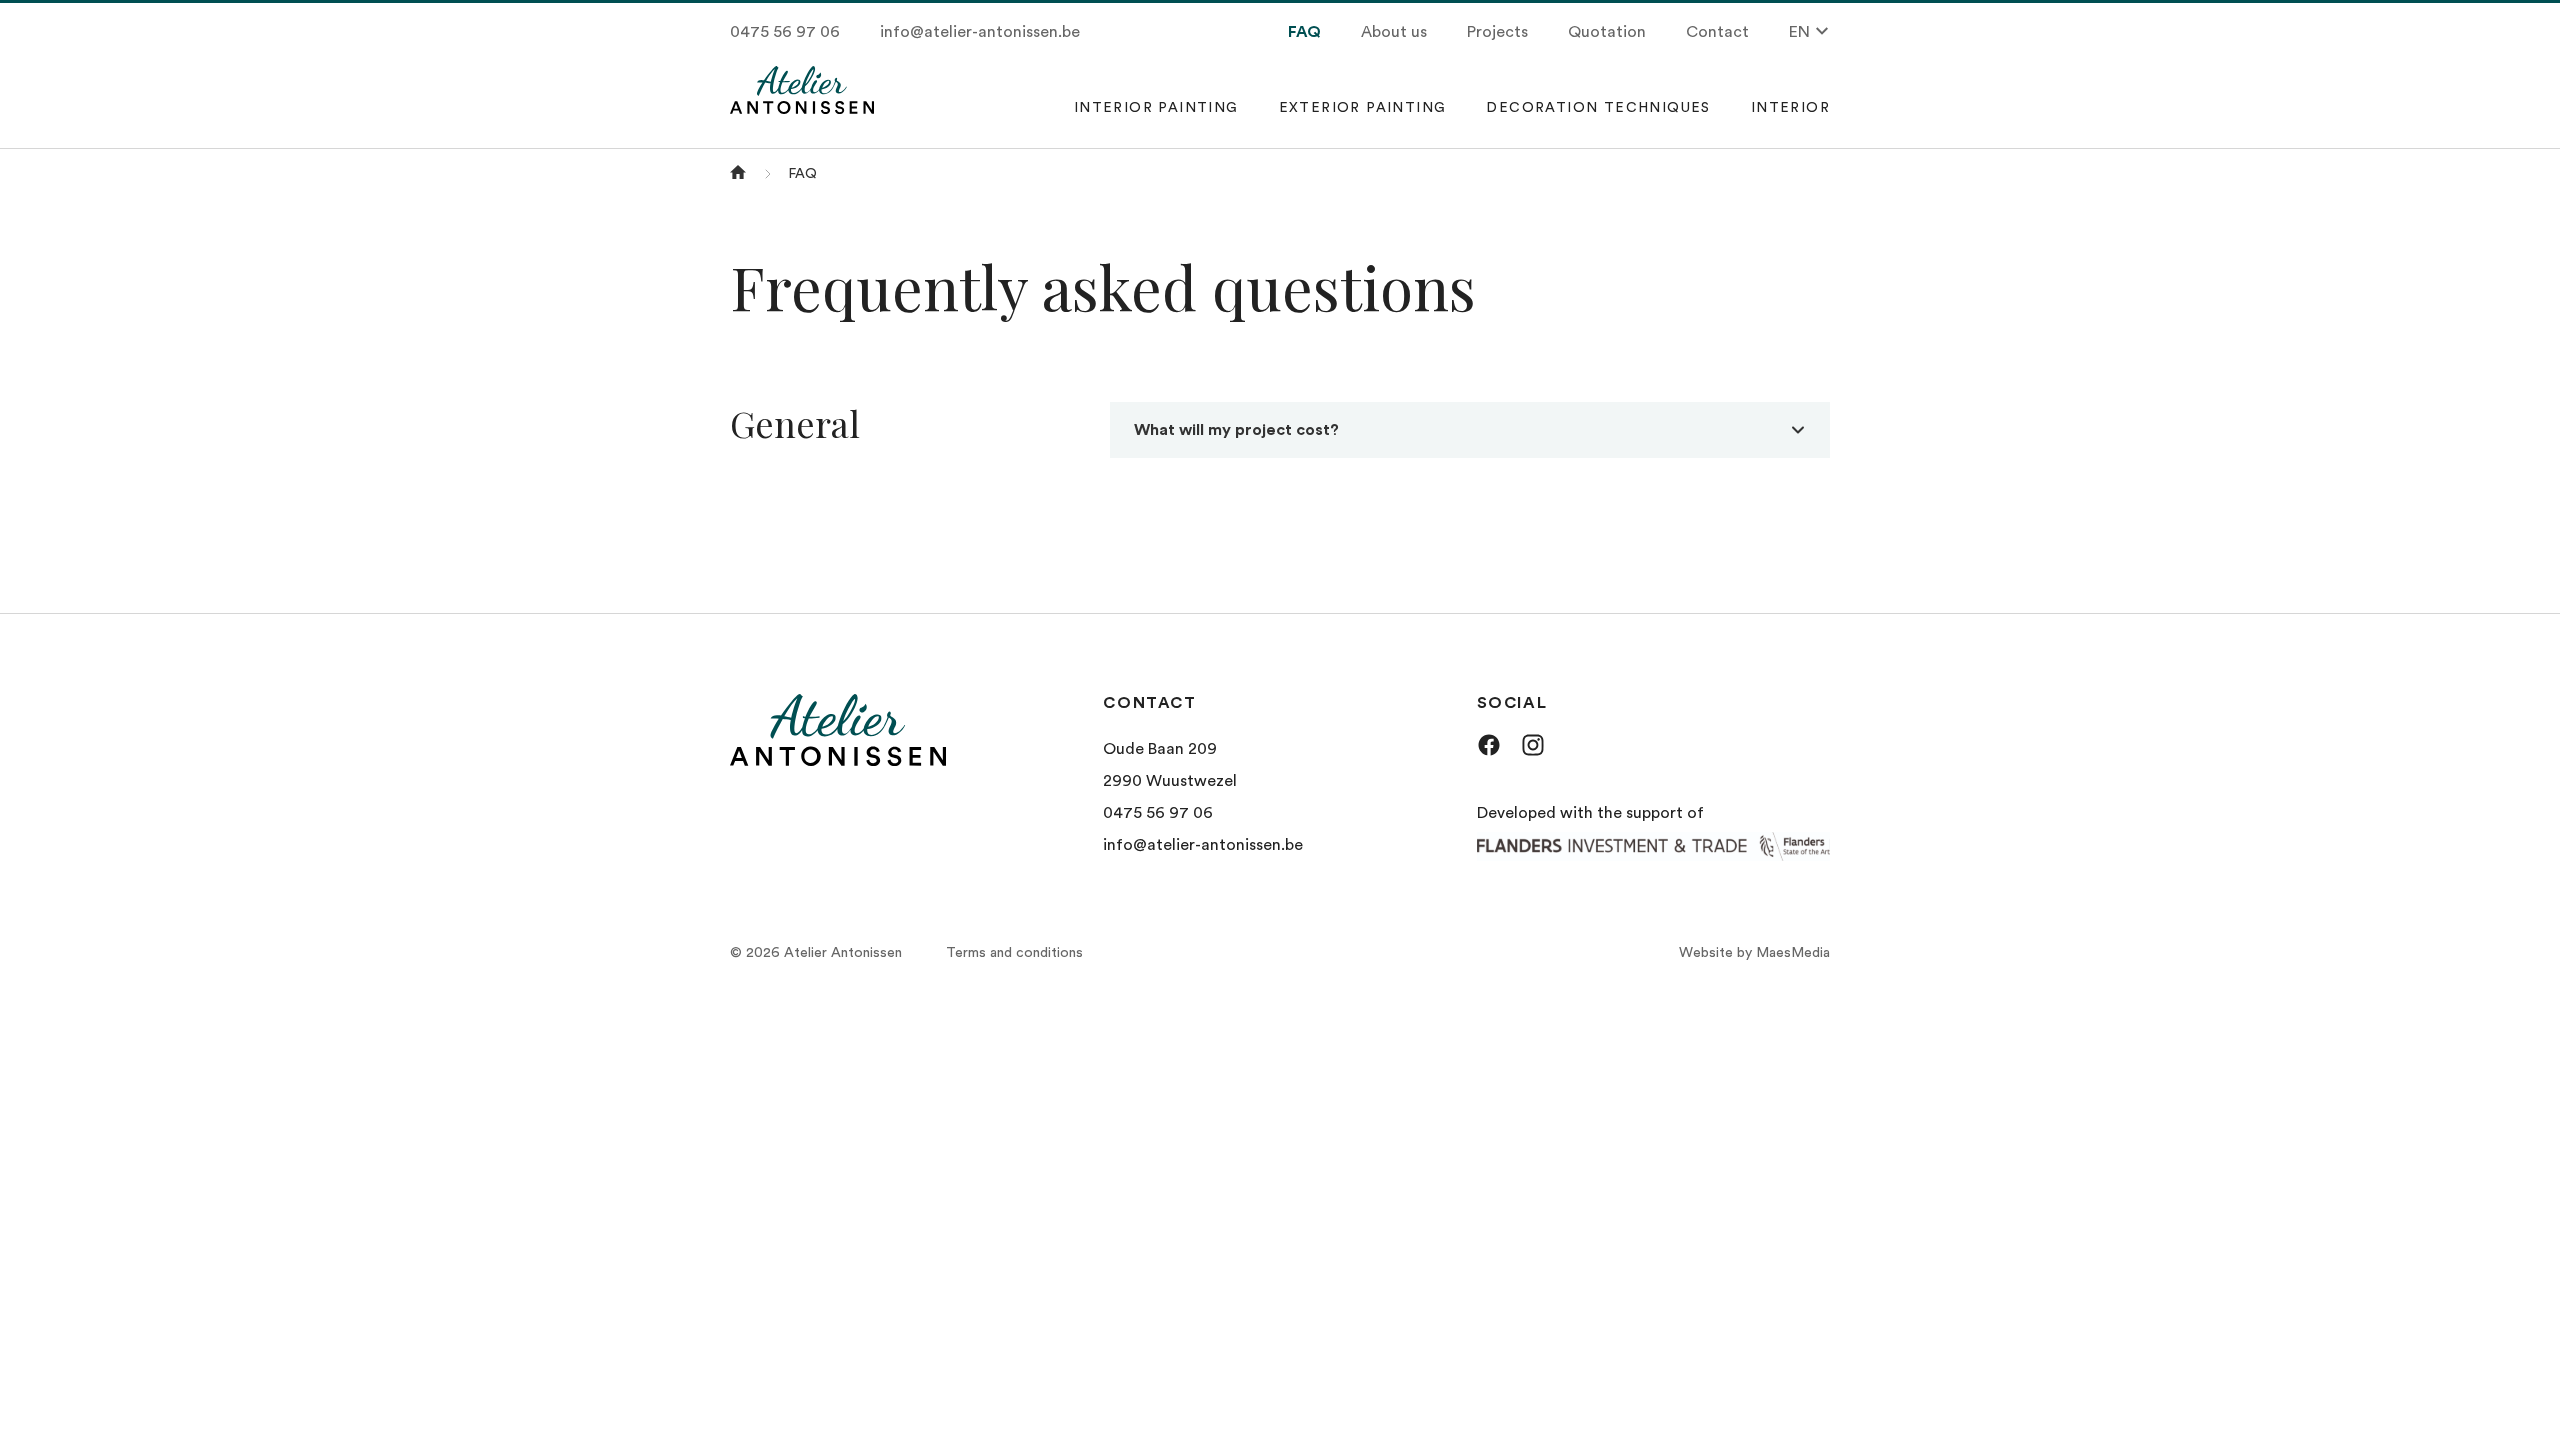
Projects (1497, 32)
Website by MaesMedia (1754, 953)
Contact (1717, 32)
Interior (1790, 108)
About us (1394, 32)
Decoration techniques (1598, 108)
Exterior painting (1363, 108)
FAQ (1304, 32)
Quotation (1607, 32)
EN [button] (1801, 32)
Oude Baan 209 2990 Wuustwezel (1170, 765)
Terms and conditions (1014, 953)
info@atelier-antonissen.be (980, 32)
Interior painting (1156, 108)
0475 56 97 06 (785, 32)
